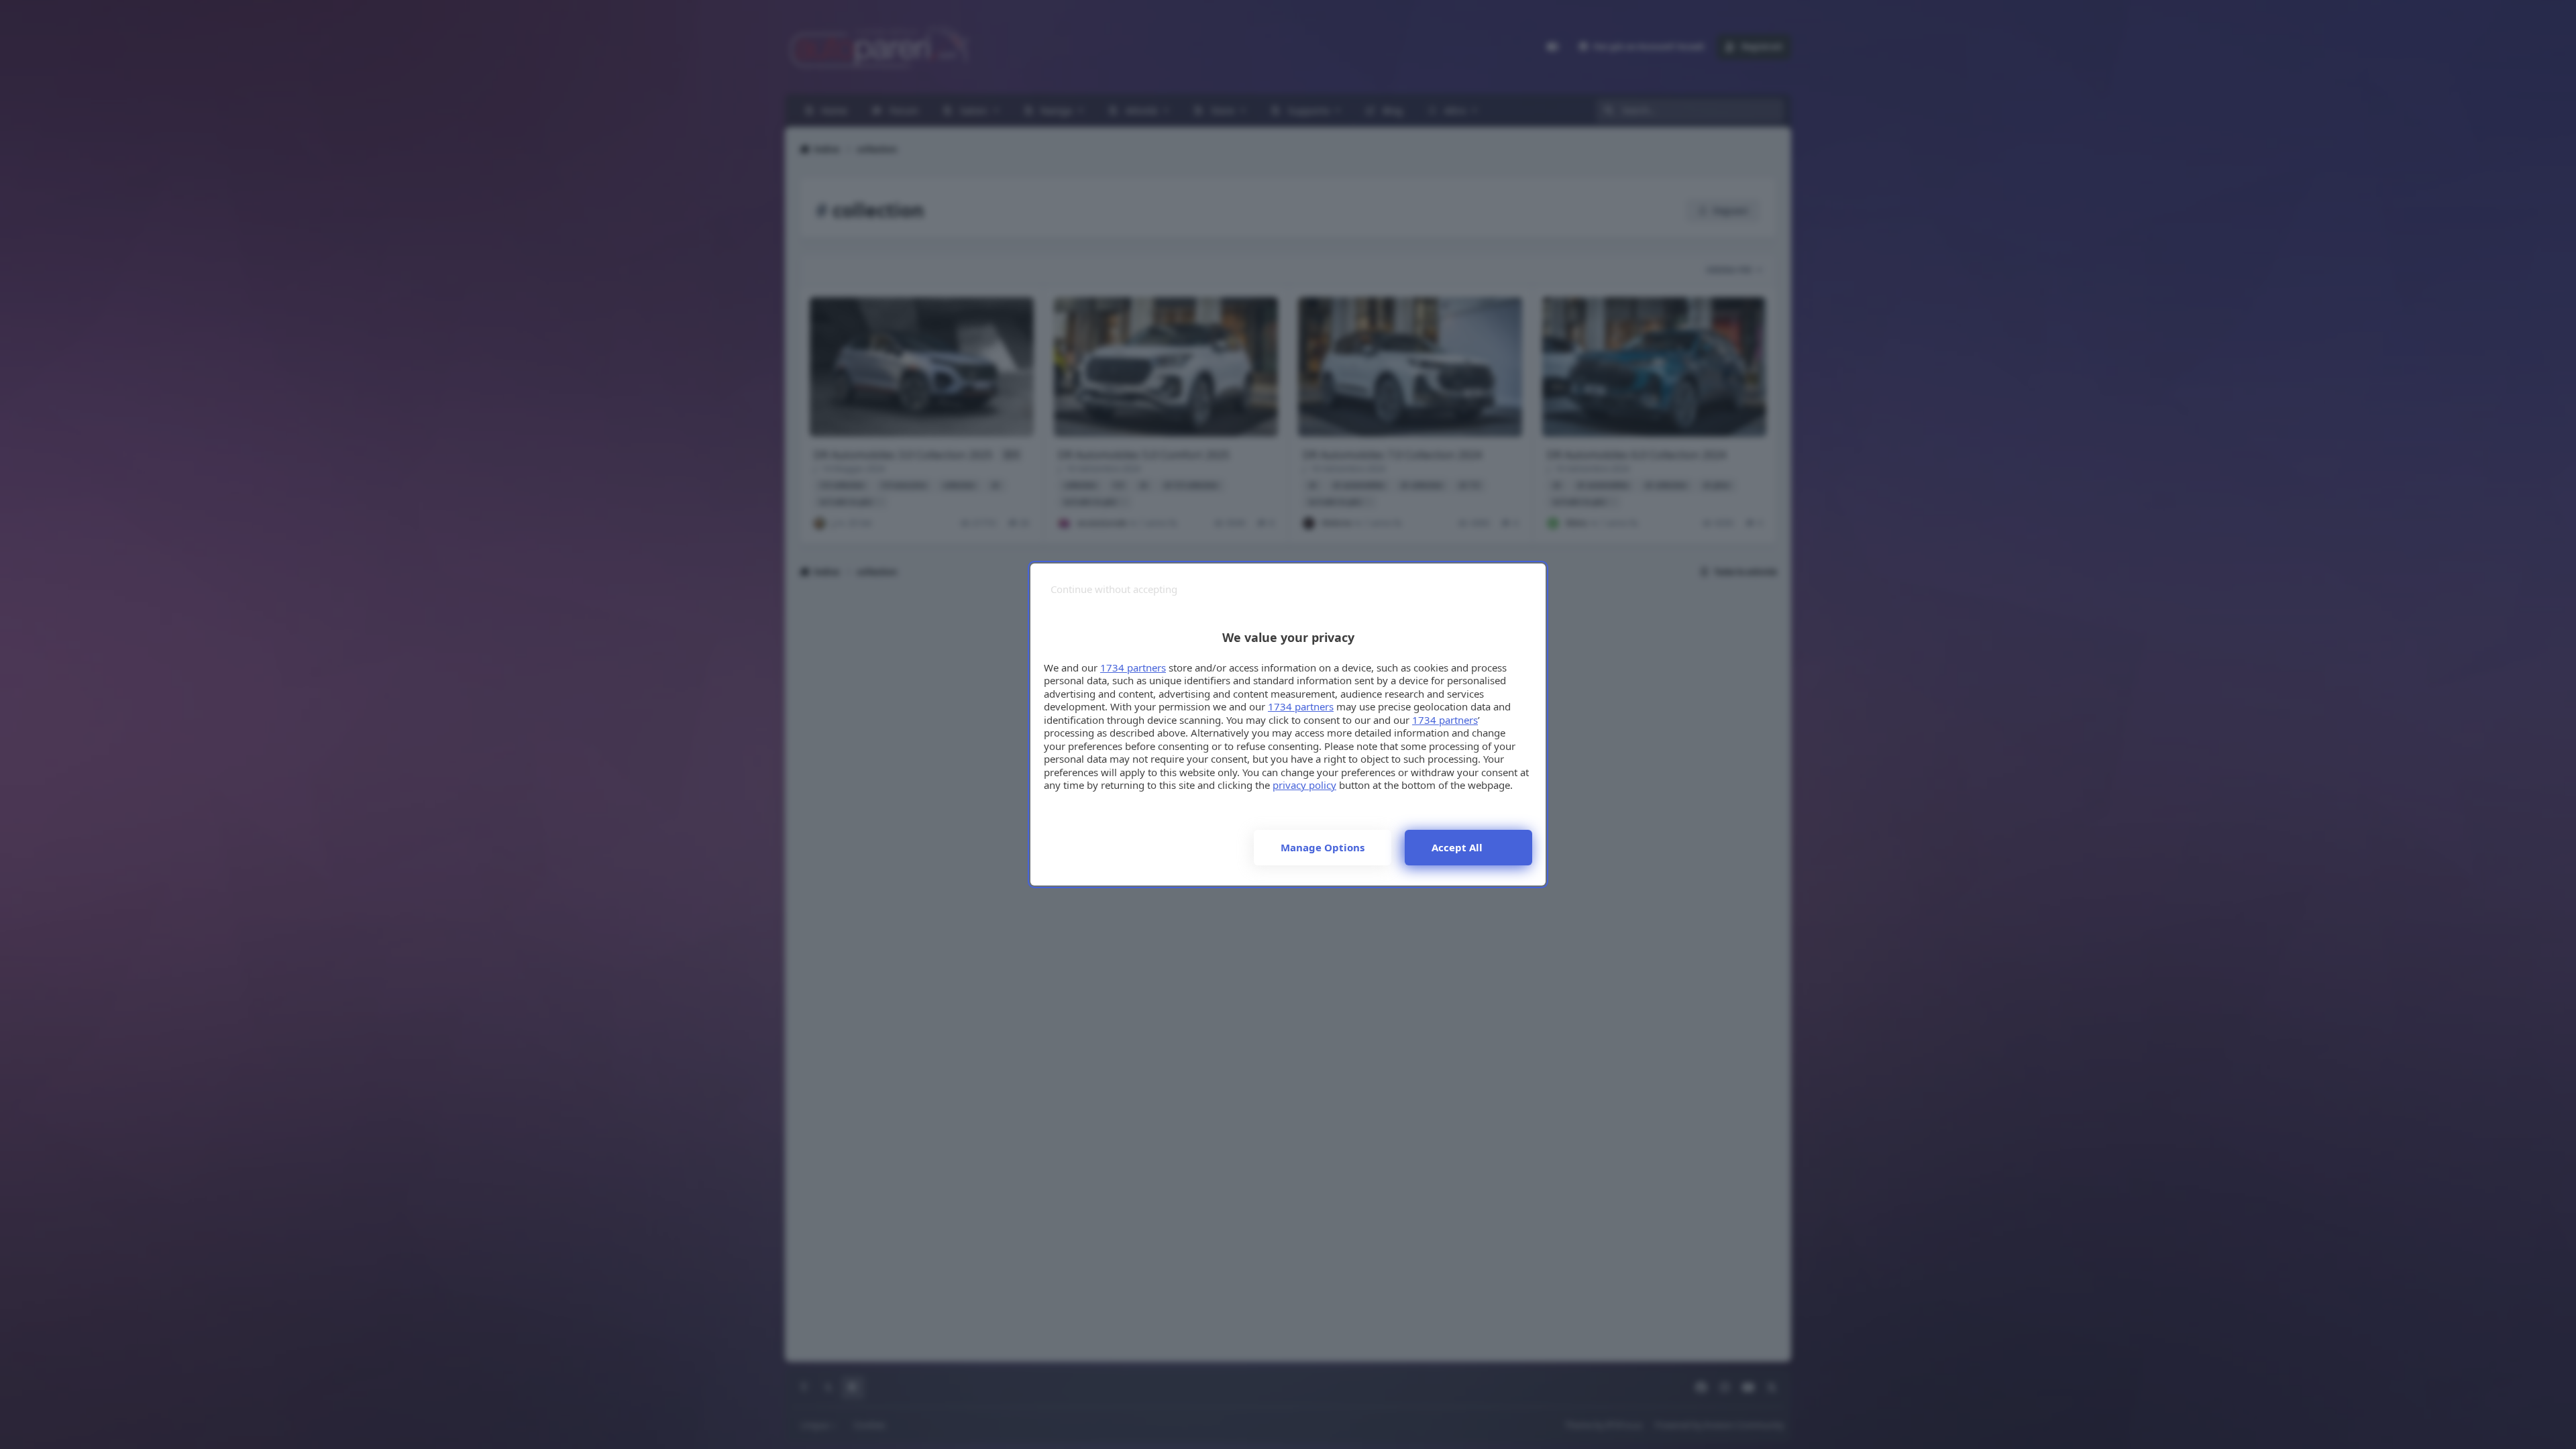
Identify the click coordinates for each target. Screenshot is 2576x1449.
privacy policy (1304, 785)
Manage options (1323, 847)
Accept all (1457, 847)
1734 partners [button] (1133, 667)
